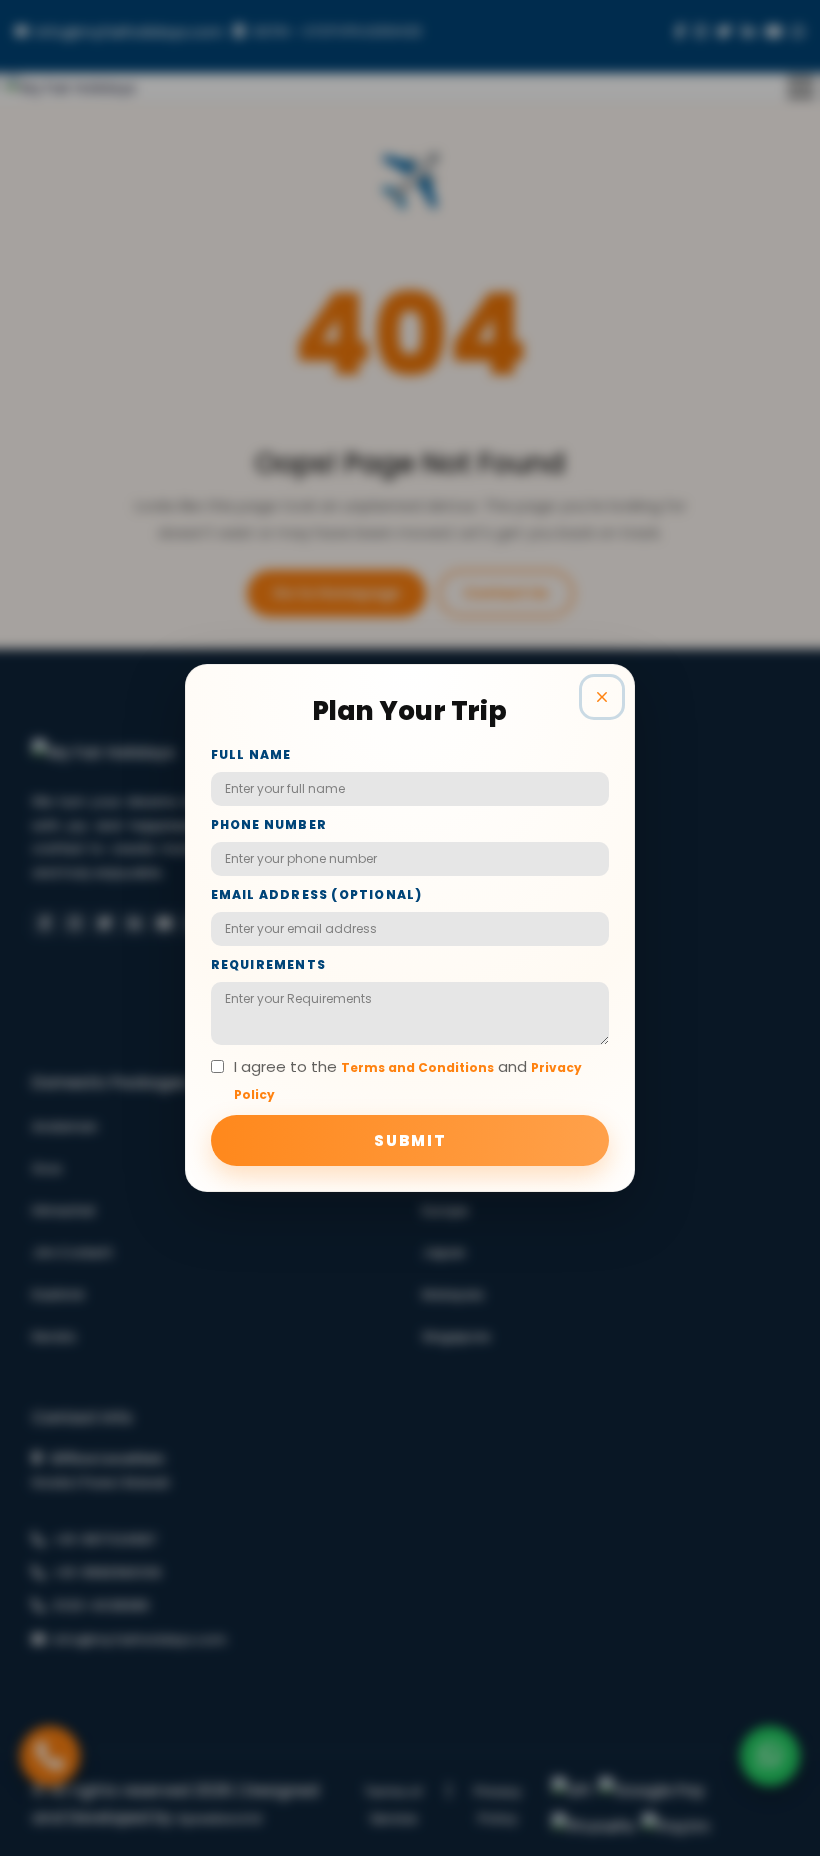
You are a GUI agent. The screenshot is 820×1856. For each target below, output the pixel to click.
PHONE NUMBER (269, 824)
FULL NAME (251, 754)
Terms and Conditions (417, 1067)
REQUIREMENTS (268, 964)
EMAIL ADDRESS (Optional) (317, 894)
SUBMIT (410, 1140)
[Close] (602, 697)
